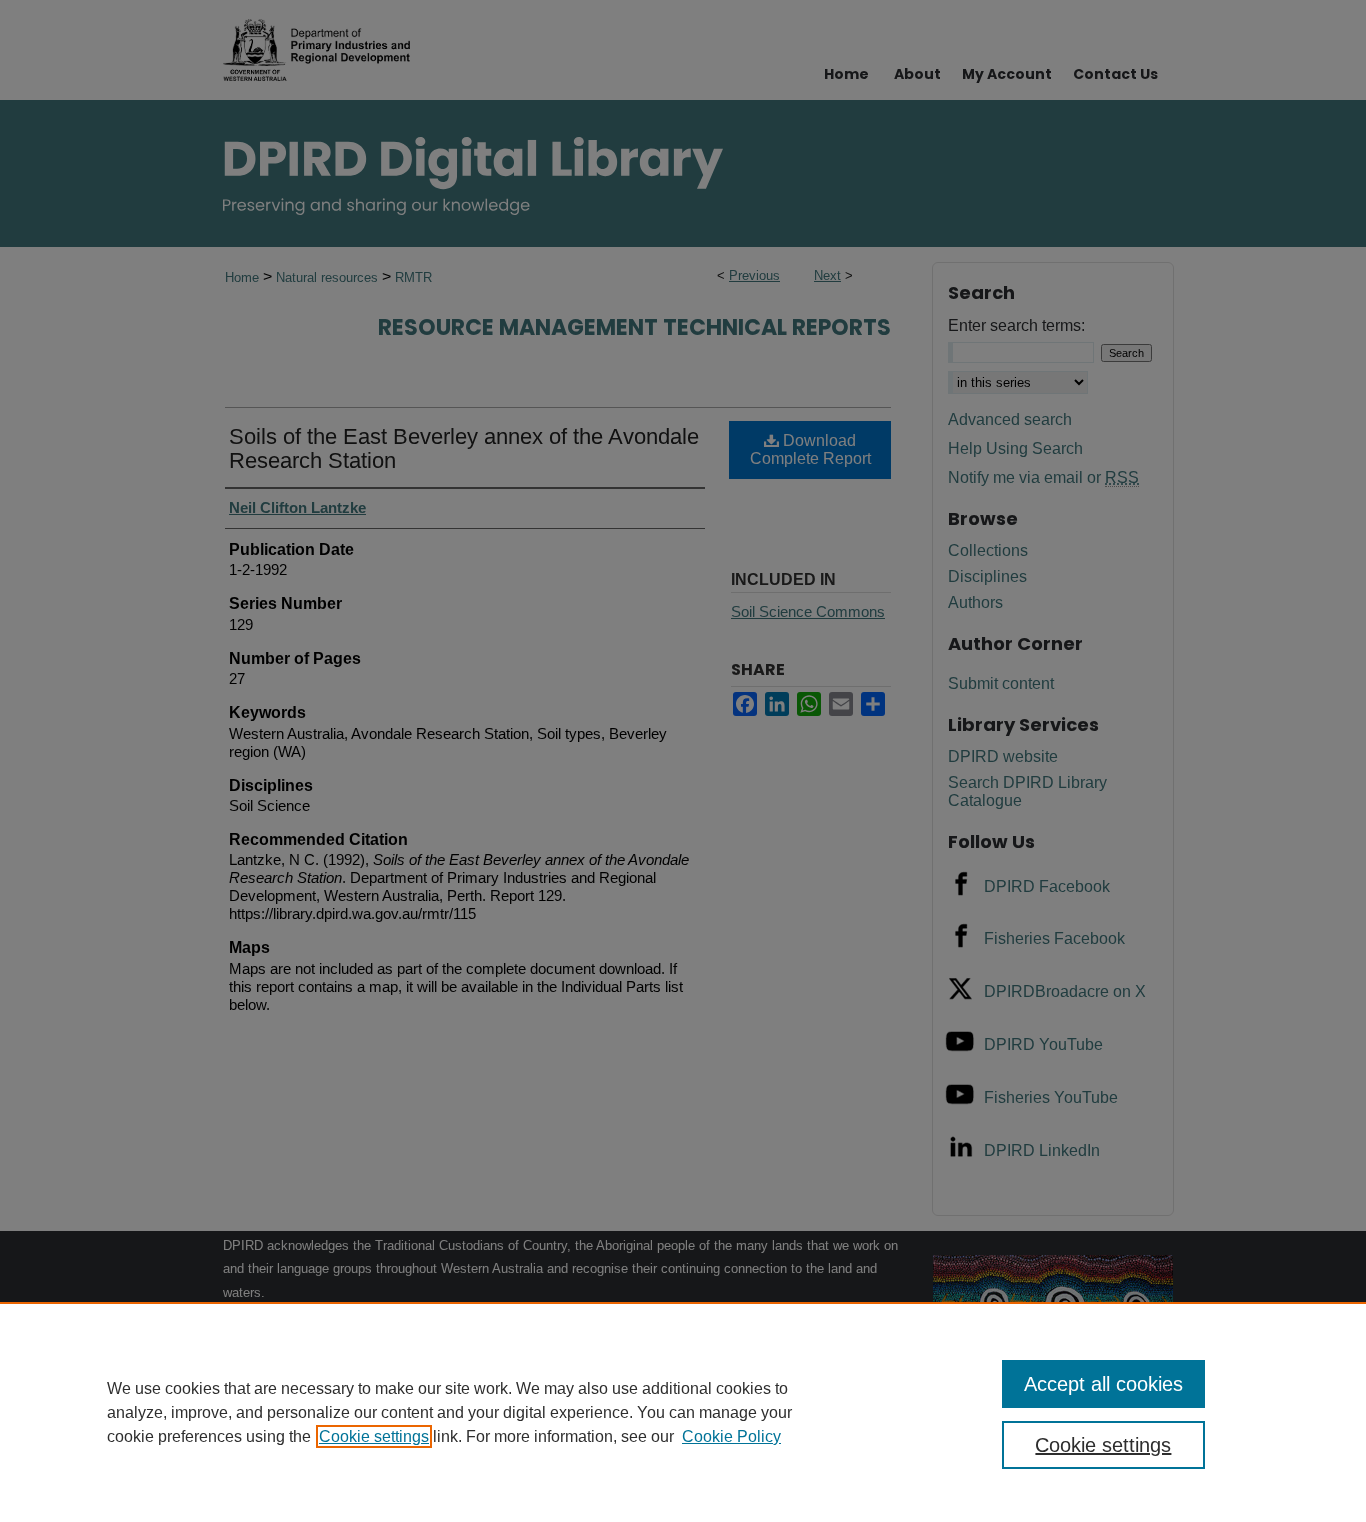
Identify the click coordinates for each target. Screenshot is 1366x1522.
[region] (683, 1412)
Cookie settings (374, 1436)
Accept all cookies (1103, 1384)
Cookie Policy (731, 1436)
